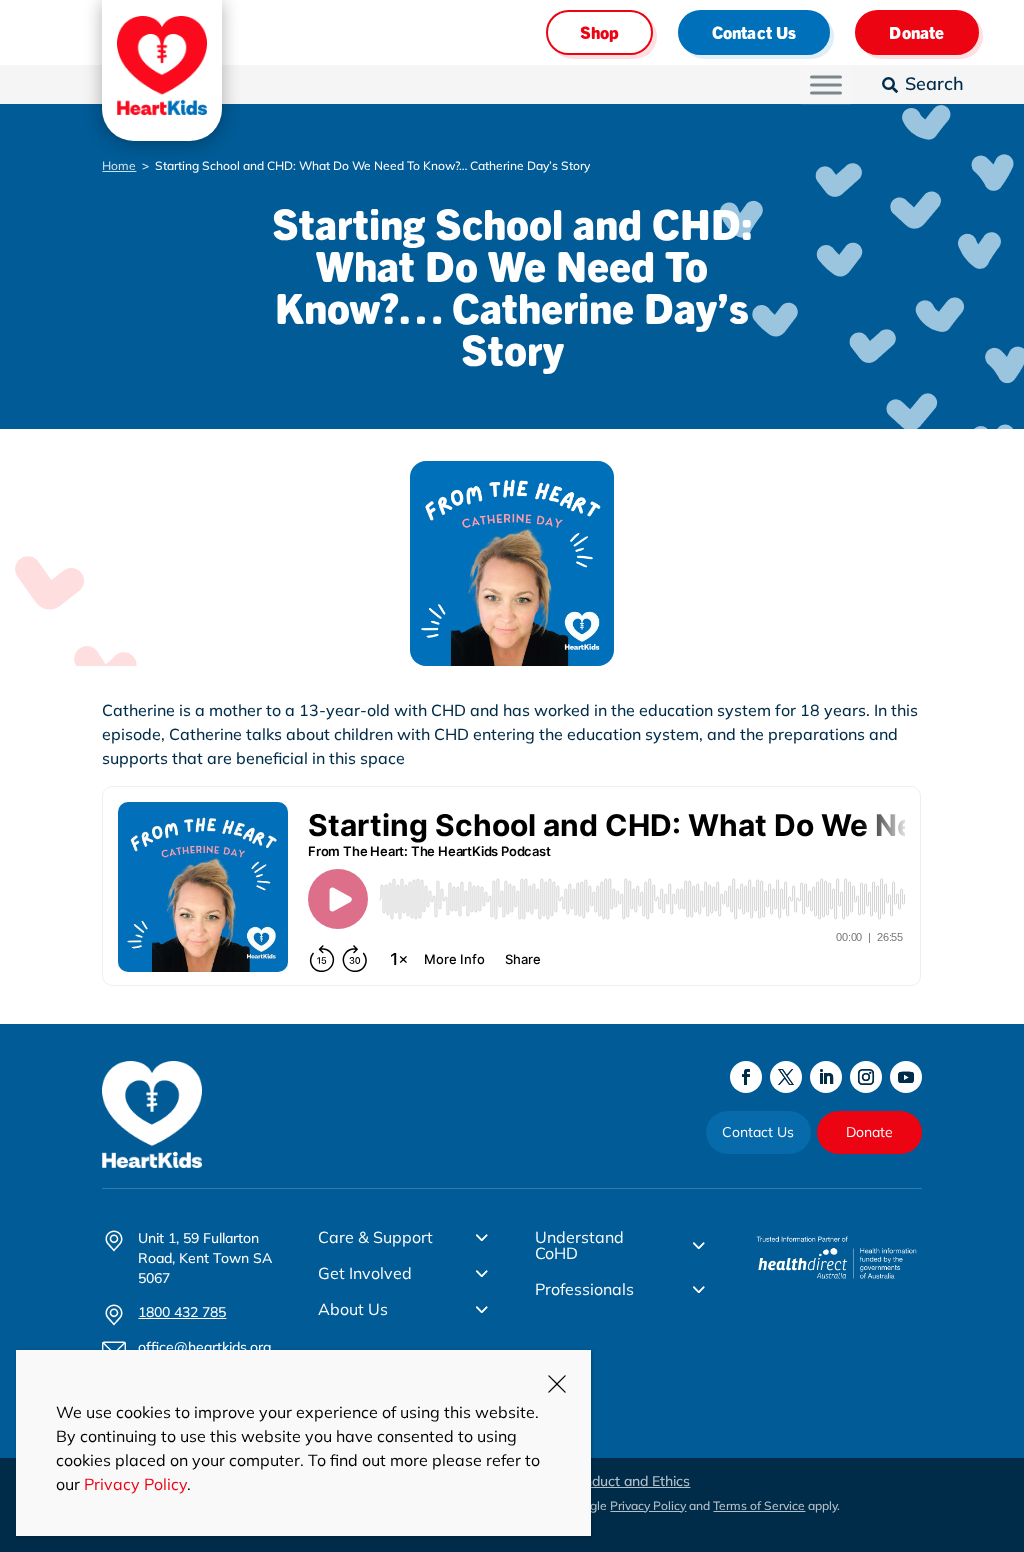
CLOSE (557, 1384)
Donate (916, 31)
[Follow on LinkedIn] (826, 1077)
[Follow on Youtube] (906, 1077)
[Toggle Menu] (826, 84)
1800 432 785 (182, 1312)
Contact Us (754, 31)
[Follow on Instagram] (866, 1077)
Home (119, 165)
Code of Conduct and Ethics (600, 1481)
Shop (599, 31)
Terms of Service (759, 1505)
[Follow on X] (786, 1077)
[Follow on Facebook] (746, 1077)
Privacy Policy (648, 1505)
